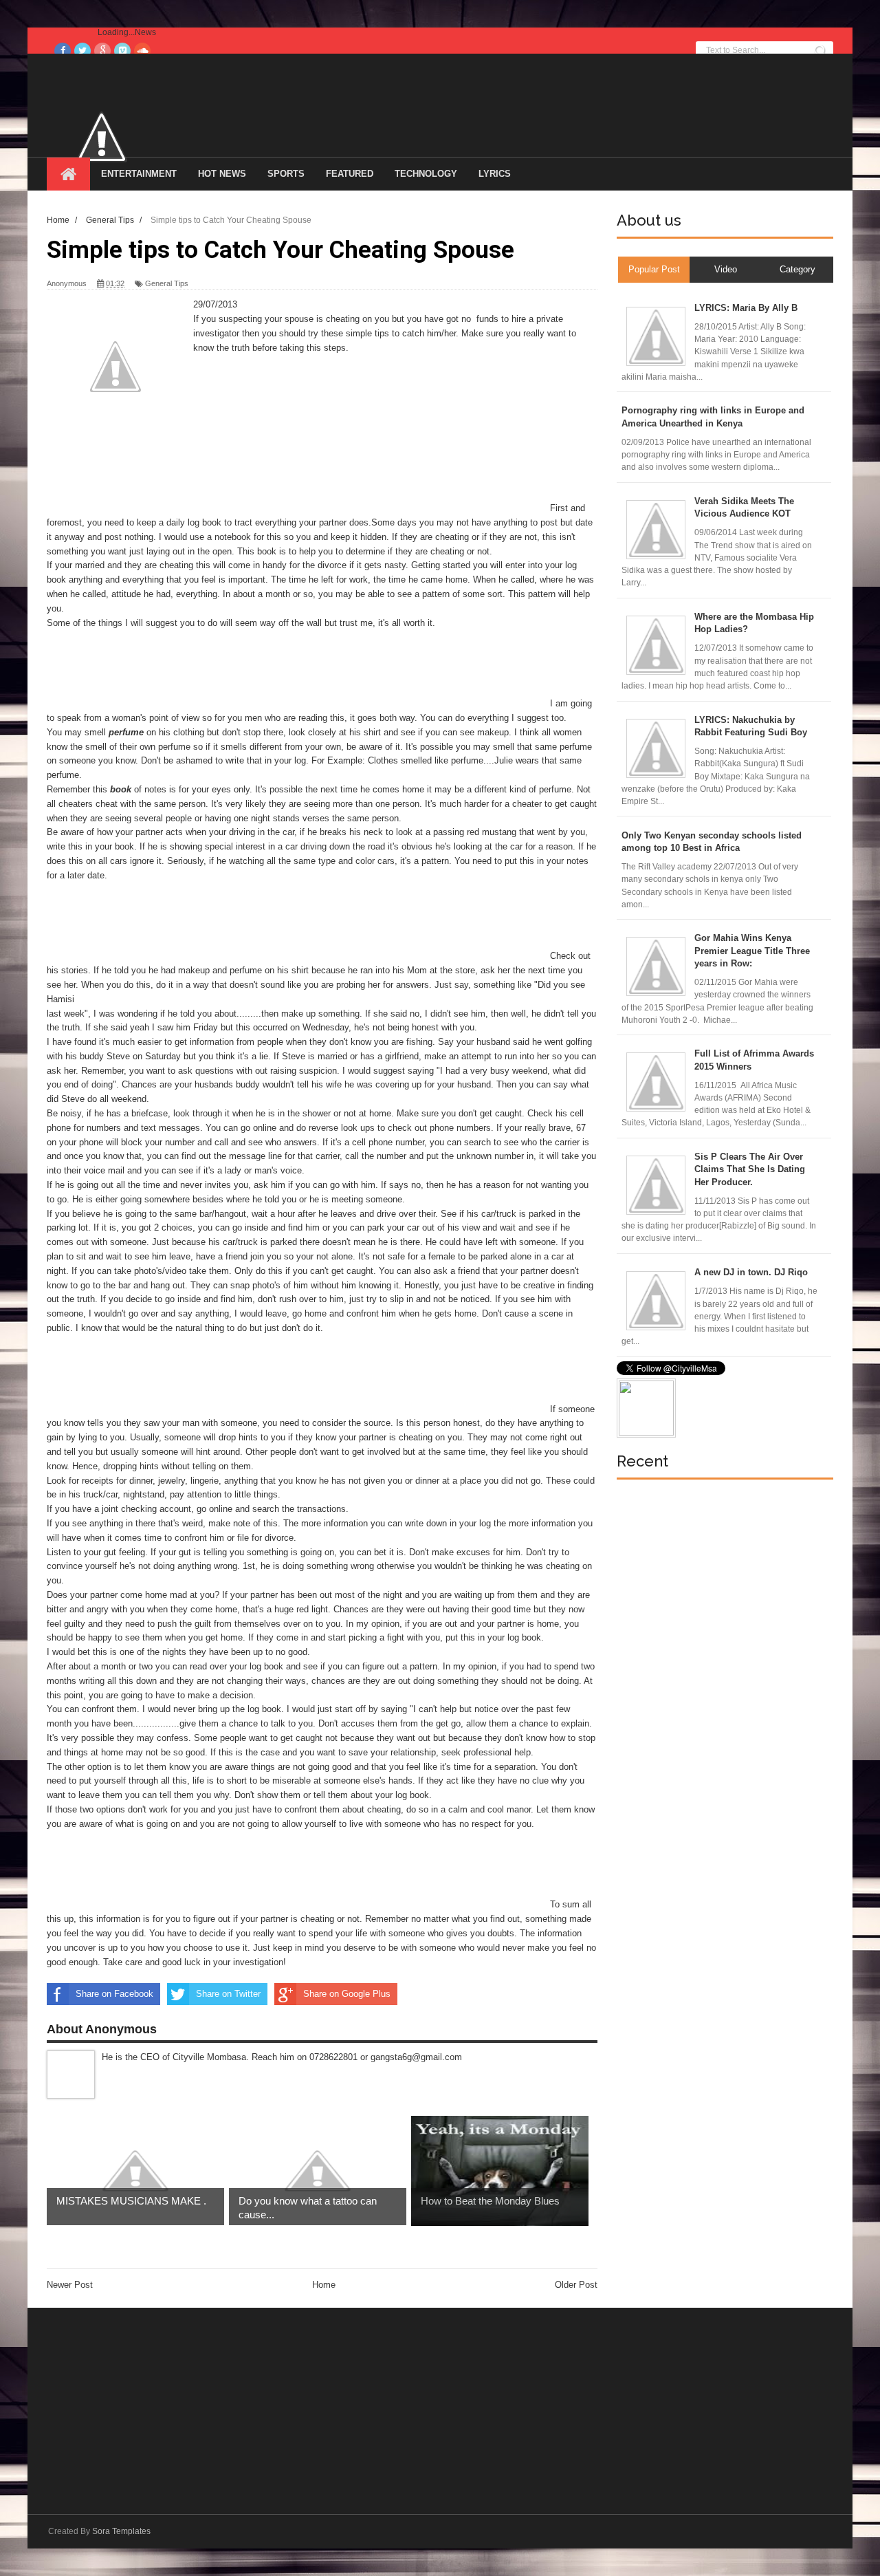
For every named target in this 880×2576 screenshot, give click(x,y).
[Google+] (102, 51)
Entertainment (139, 174)
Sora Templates (121, 2531)
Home (324, 2285)
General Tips (167, 283)
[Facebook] (63, 51)
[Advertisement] (297, 480)
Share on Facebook (114, 1994)
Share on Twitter (228, 1994)
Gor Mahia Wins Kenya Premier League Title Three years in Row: (752, 950)
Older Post (576, 2285)
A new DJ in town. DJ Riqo (751, 1272)
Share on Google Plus (347, 1994)
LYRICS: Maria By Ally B (746, 308)
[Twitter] (82, 51)
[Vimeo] (122, 51)
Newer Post (70, 2285)
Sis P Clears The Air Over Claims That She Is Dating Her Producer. (750, 1169)
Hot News (222, 174)
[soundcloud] (142, 51)
